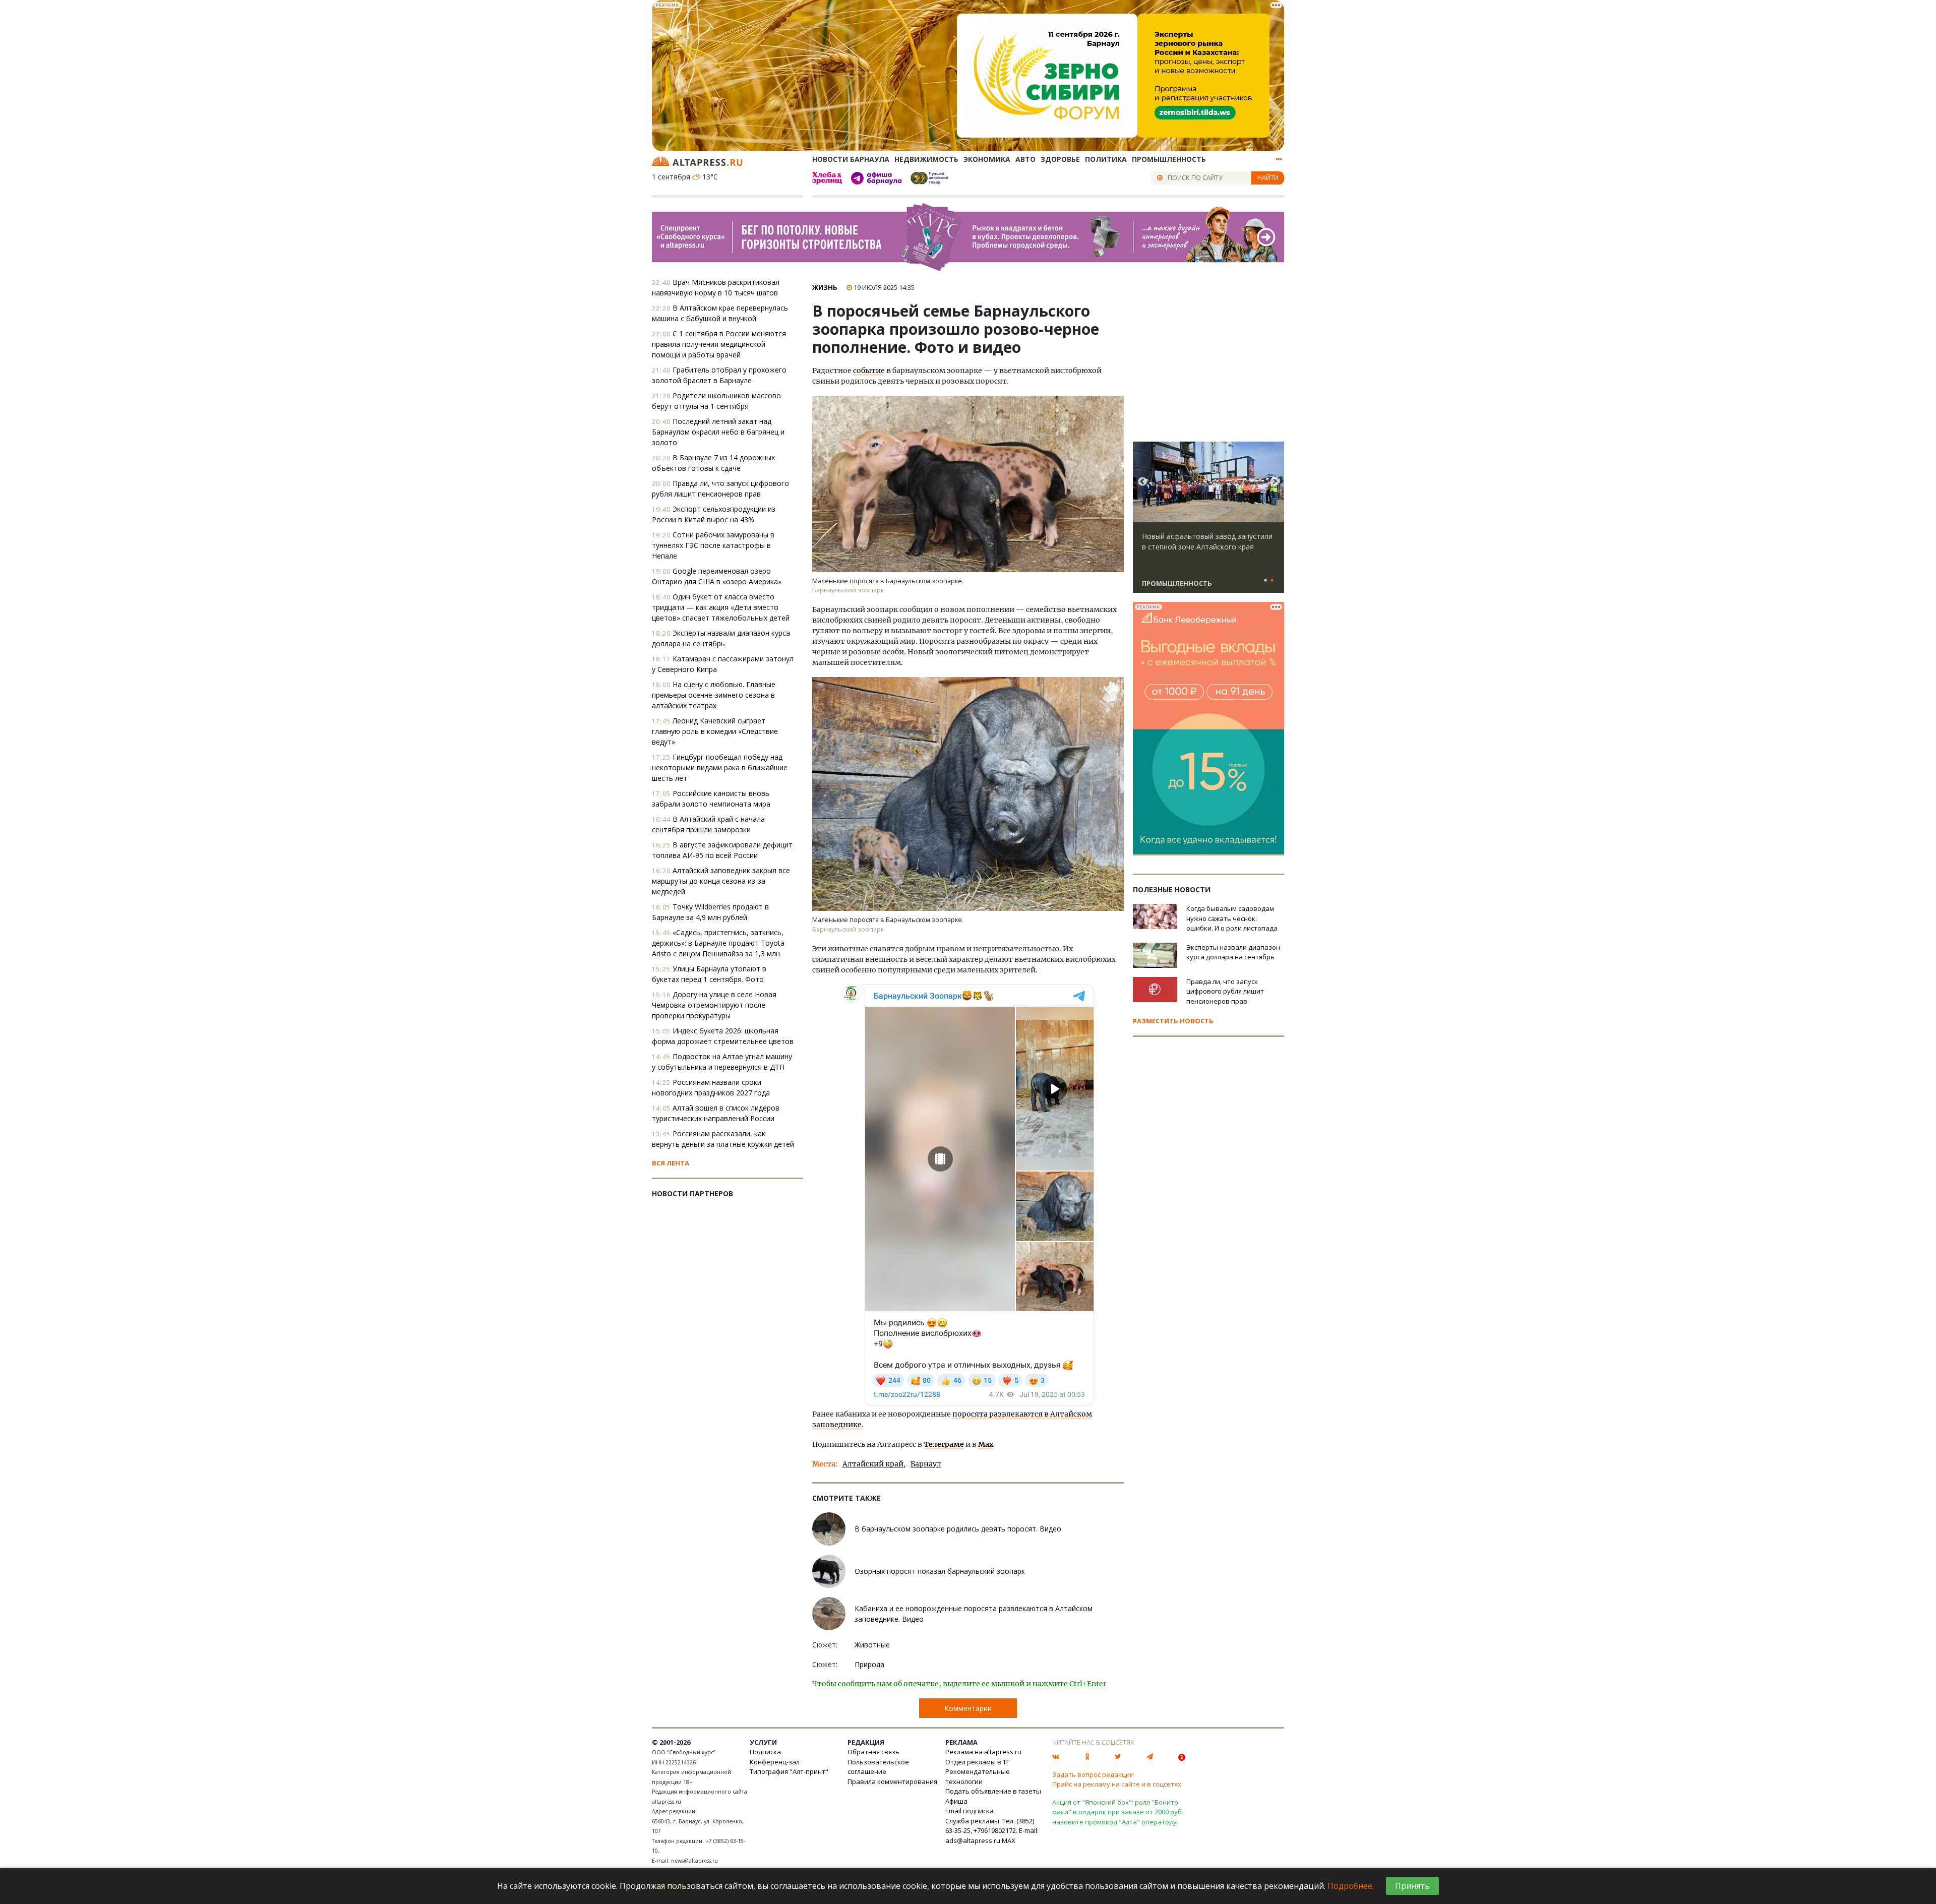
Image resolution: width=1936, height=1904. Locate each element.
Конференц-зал (775, 1762)
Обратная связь (873, 1752)
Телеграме (944, 1444)
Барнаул (926, 1464)
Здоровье (1060, 159)
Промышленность (1169, 159)
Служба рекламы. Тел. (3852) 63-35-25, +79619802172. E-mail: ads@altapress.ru (992, 1831)
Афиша (956, 1801)
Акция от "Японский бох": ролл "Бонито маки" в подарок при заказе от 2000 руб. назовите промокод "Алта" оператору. (1118, 1812)
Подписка (765, 1752)
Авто (1025, 159)
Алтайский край (873, 1464)
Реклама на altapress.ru (983, 1752)
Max (986, 1444)
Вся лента (671, 1163)
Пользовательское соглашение (878, 1767)
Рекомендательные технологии (978, 1776)
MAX (1009, 1840)
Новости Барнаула (851, 159)
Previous (1142, 482)
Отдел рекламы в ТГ (977, 1762)
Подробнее (1350, 1886)
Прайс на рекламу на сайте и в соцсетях (1117, 1784)
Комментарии (968, 1708)
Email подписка (970, 1811)
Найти (1268, 177)
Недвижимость (926, 159)
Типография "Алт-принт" (789, 1771)
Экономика (987, 159)
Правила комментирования (892, 1782)
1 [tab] (1265, 581)
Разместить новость (1173, 1021)
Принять (1412, 1886)
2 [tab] (1272, 581)
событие (869, 371)
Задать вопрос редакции (1093, 1774)
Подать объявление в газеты (993, 1791)
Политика (1106, 159)
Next (1275, 482)
